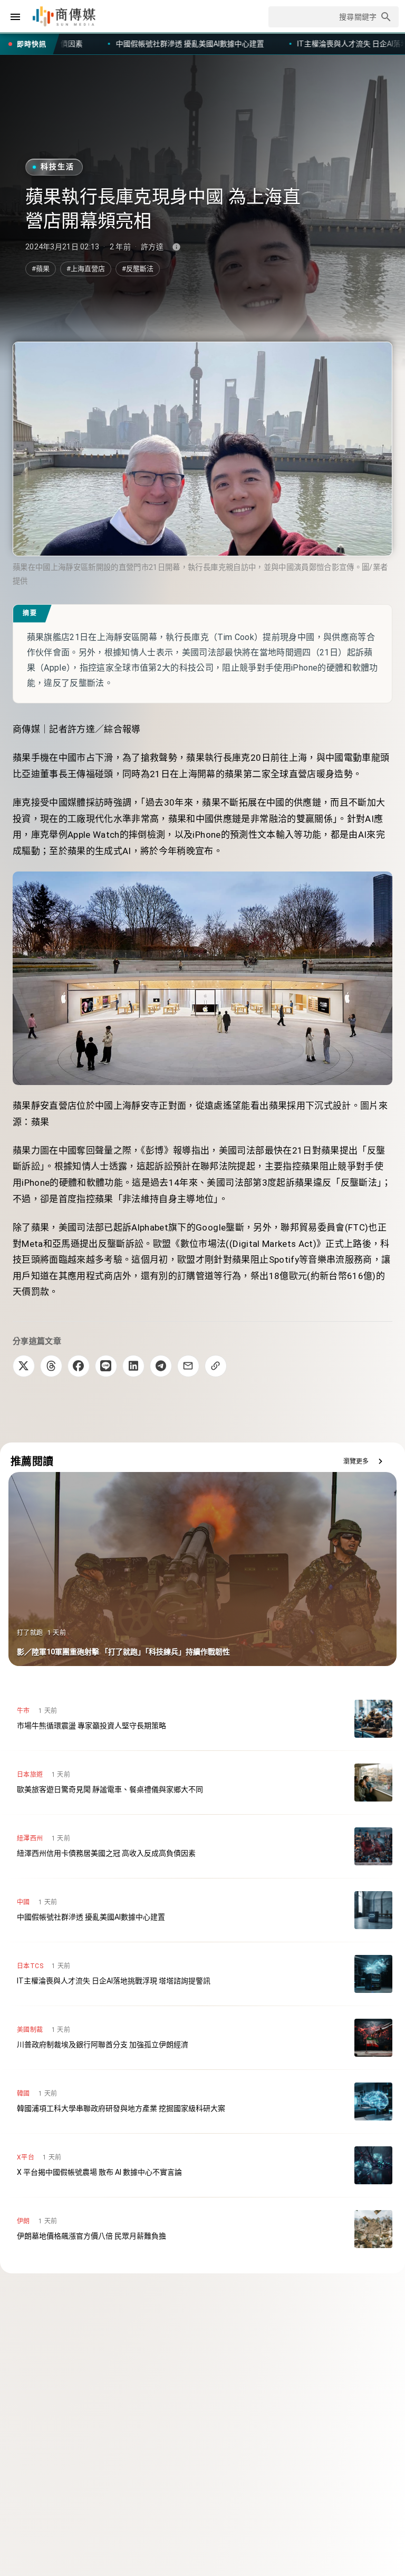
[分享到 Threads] (51, 1366)
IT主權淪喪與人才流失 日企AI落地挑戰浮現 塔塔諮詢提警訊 (209, 44)
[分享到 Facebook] (79, 1366)
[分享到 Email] (188, 1366)
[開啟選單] (15, 17)
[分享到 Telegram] (161, 1366)
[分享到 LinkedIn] (133, 1366)
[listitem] (202, 1719)
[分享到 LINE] (106, 1366)
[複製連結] (216, 1366)
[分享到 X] (24, 1366)
